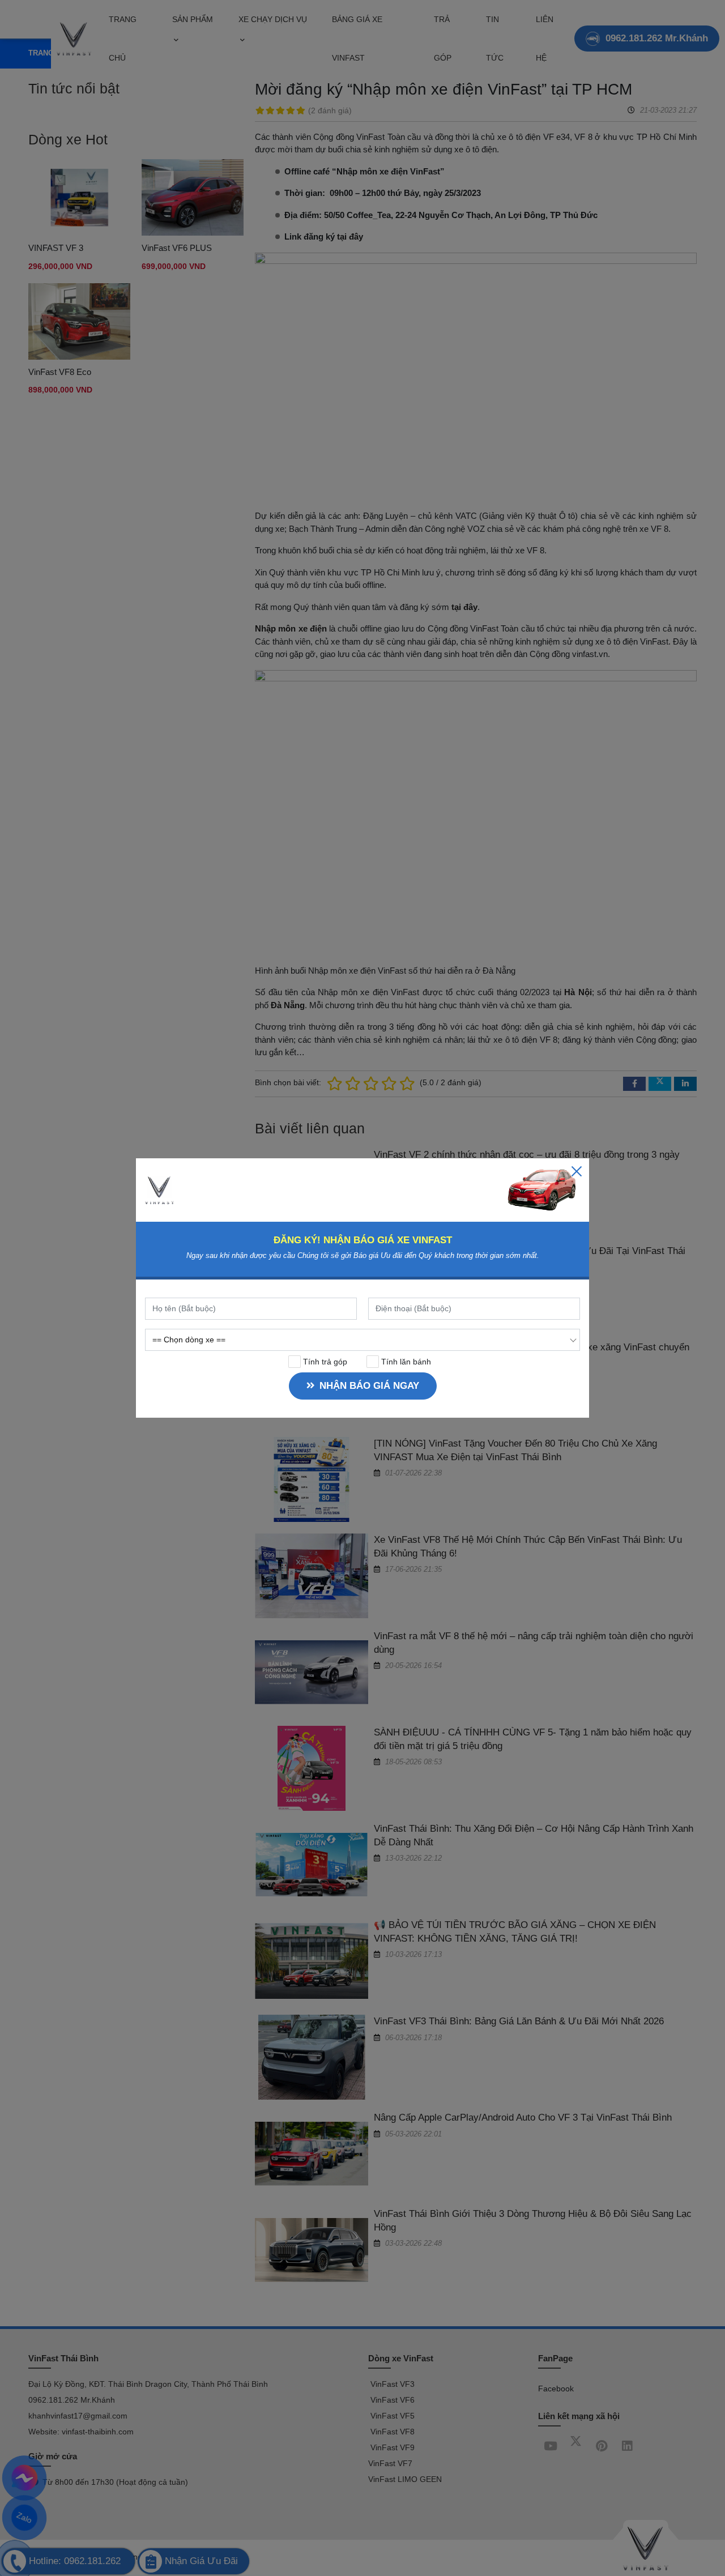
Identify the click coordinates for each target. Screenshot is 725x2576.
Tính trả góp (324, 1362)
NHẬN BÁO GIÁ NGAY (369, 1386)
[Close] (577, 1171)
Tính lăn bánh (405, 1362)
